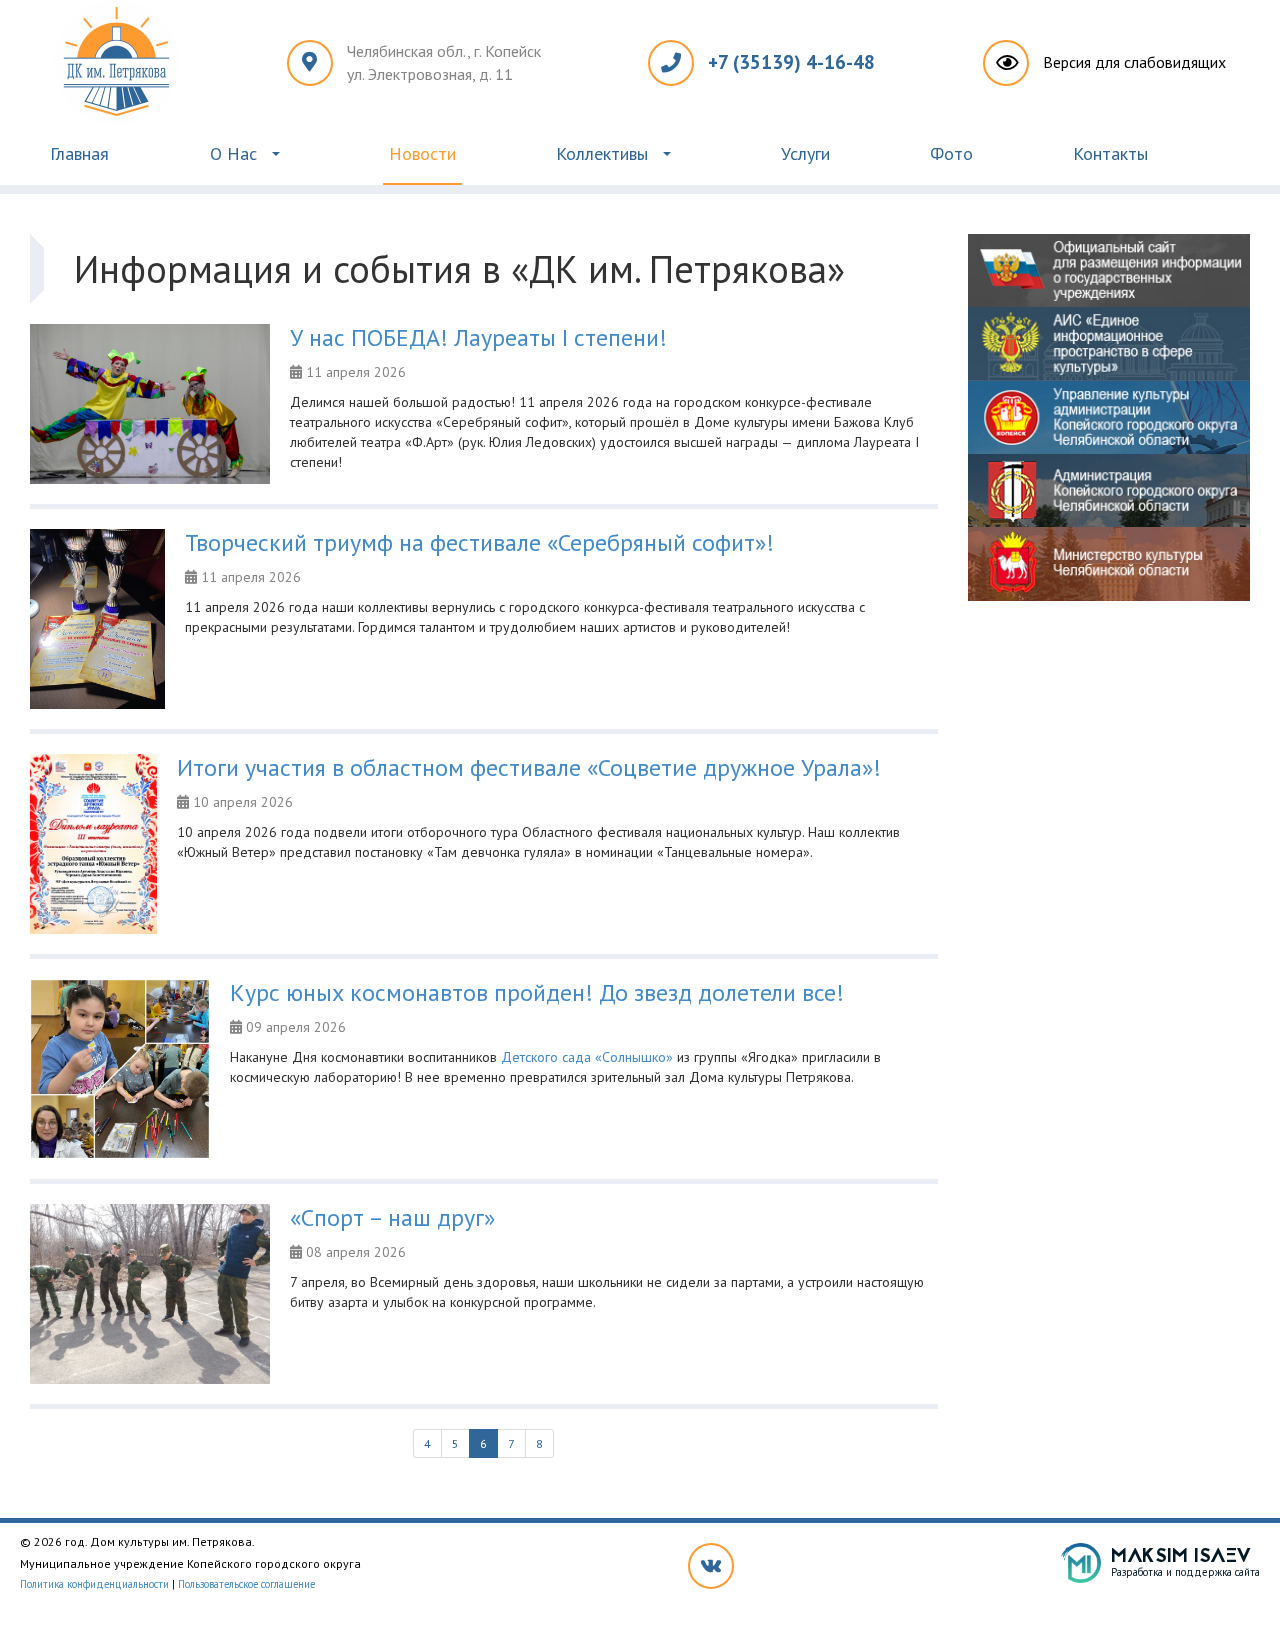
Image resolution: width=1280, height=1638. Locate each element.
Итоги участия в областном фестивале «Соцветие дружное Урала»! (529, 767)
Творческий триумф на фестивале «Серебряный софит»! (479, 542)
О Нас (233, 153)
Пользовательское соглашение (246, 1584)
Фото (951, 153)
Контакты (1110, 153)
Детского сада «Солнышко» (587, 1057)
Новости (422, 153)
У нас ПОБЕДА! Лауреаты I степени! (478, 337)
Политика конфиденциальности (94, 1584)
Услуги (805, 153)
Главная (79, 153)
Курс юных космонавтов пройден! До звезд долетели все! (537, 992)
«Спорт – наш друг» (392, 1217)
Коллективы (602, 153)
